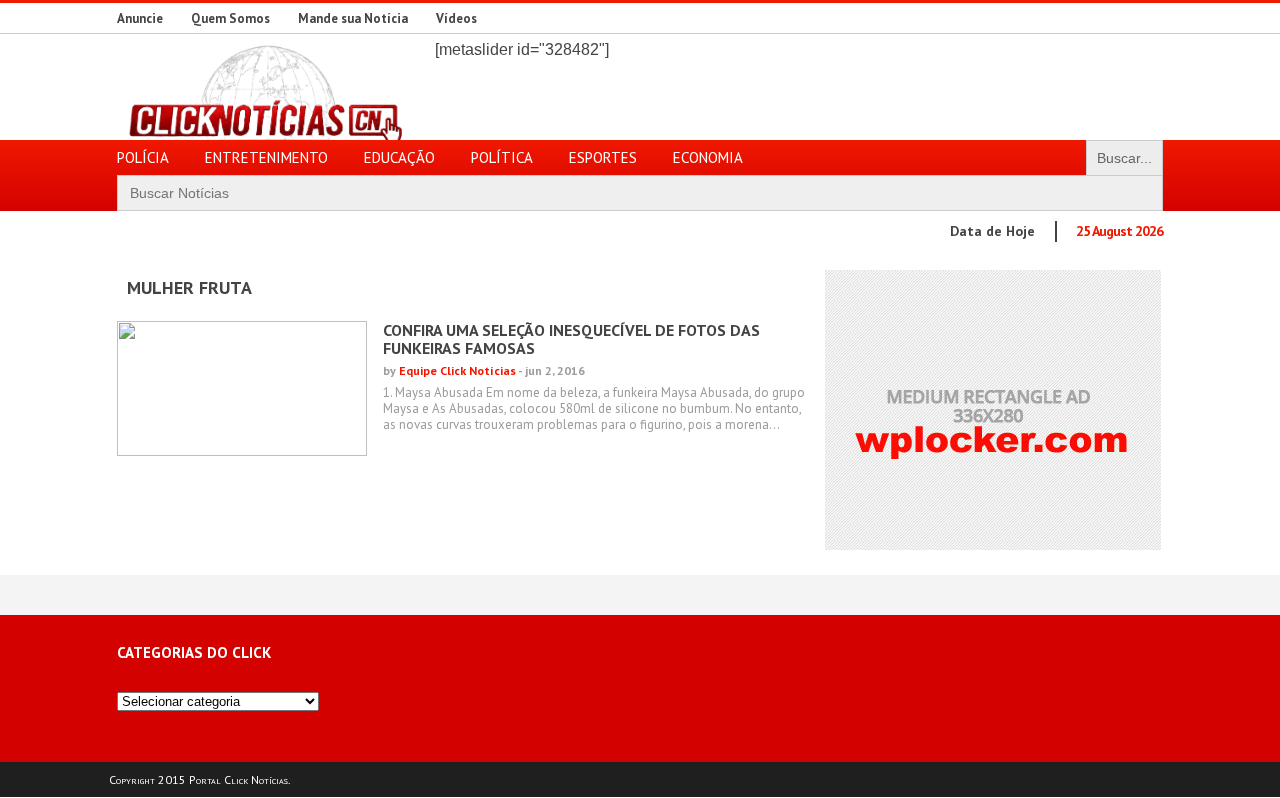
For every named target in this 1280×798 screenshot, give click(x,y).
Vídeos (456, 18)
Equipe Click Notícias (457, 370)
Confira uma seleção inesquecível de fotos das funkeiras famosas (571, 339)
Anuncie (140, 18)
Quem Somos (230, 18)
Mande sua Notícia (353, 18)
